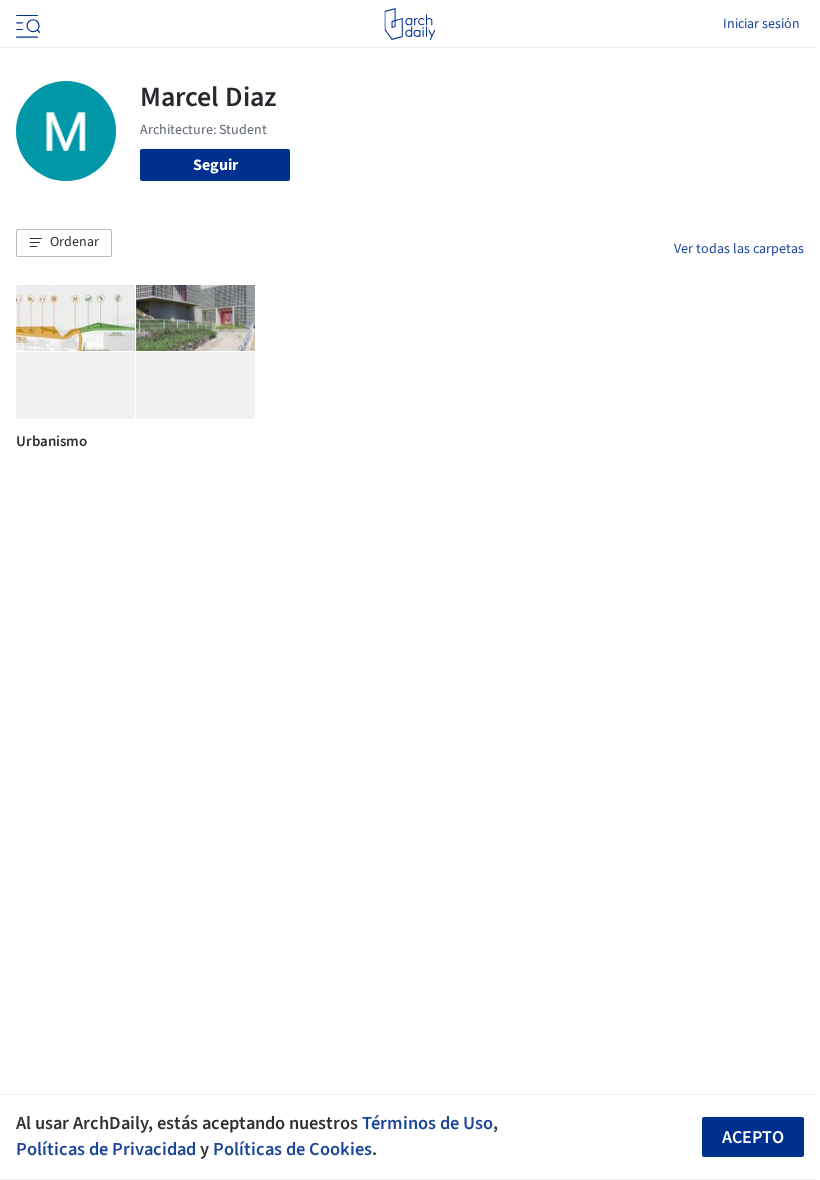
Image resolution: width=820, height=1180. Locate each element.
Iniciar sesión (761, 24)
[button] (64, 243)
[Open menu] (26, 24)
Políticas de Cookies (292, 1149)
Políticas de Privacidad (106, 1149)
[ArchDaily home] (409, 24)
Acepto (753, 1137)
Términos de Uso (427, 1123)
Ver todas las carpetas (739, 249)
